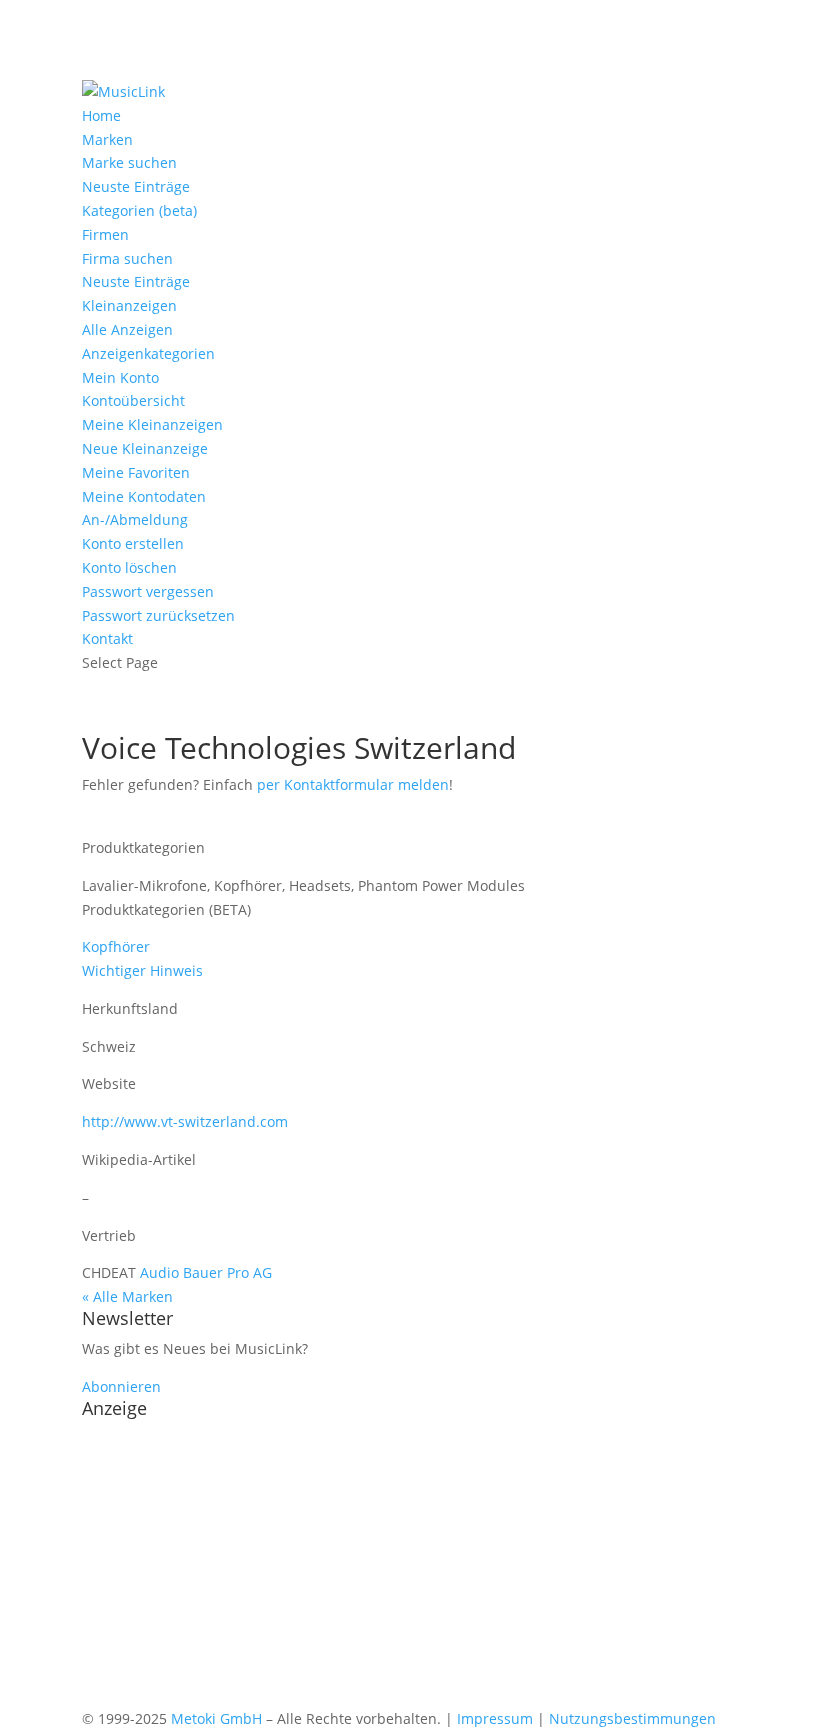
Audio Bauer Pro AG (206, 1272)
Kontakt (107, 638)
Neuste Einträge (136, 186)
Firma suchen (127, 258)
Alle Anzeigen (127, 329)
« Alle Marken (127, 1296)
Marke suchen (129, 162)
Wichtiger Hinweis (142, 970)
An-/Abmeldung (135, 519)
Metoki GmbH (216, 1718)
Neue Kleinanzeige (145, 448)
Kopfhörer (116, 946)
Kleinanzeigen (129, 305)
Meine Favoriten (136, 472)
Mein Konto (120, 377)
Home (101, 115)
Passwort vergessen (148, 591)
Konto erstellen (133, 543)
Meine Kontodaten (144, 496)
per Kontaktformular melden (353, 784)
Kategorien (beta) (139, 210)
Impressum (495, 1718)
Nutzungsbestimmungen (632, 1718)
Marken (107, 139)
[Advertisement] (410, 1567)
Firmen (105, 234)
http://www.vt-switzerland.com (185, 1121)
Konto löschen (129, 567)
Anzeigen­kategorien (148, 353)
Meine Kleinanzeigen (152, 424)
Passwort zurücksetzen (158, 615)
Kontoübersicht (133, 400)
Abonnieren (121, 1386)
